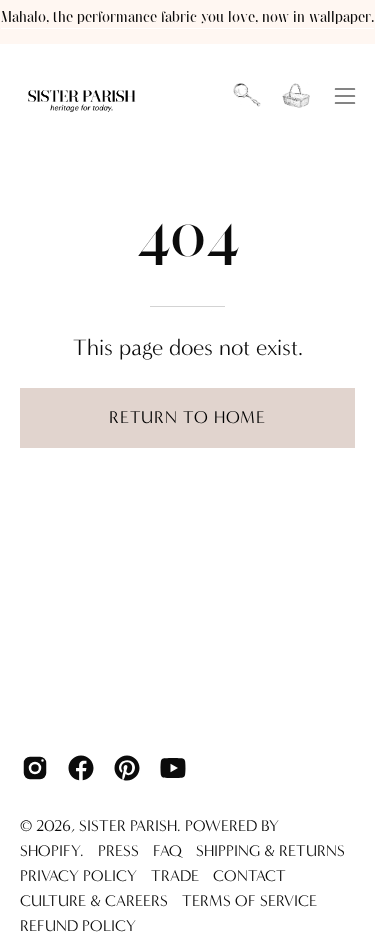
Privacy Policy (78, 875)
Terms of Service (249, 900)
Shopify (50, 850)
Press (118, 850)
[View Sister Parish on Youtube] (173, 768)
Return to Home (187, 417)
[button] (247, 96)
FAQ (167, 850)
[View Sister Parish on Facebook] (81, 768)
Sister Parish (128, 825)
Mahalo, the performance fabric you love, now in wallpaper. (187, 18)
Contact (249, 875)
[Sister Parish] (83, 96)
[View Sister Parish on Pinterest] (127, 768)
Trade (175, 875)
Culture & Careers (94, 900)
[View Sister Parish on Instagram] (35, 768)
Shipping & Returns (270, 850)
